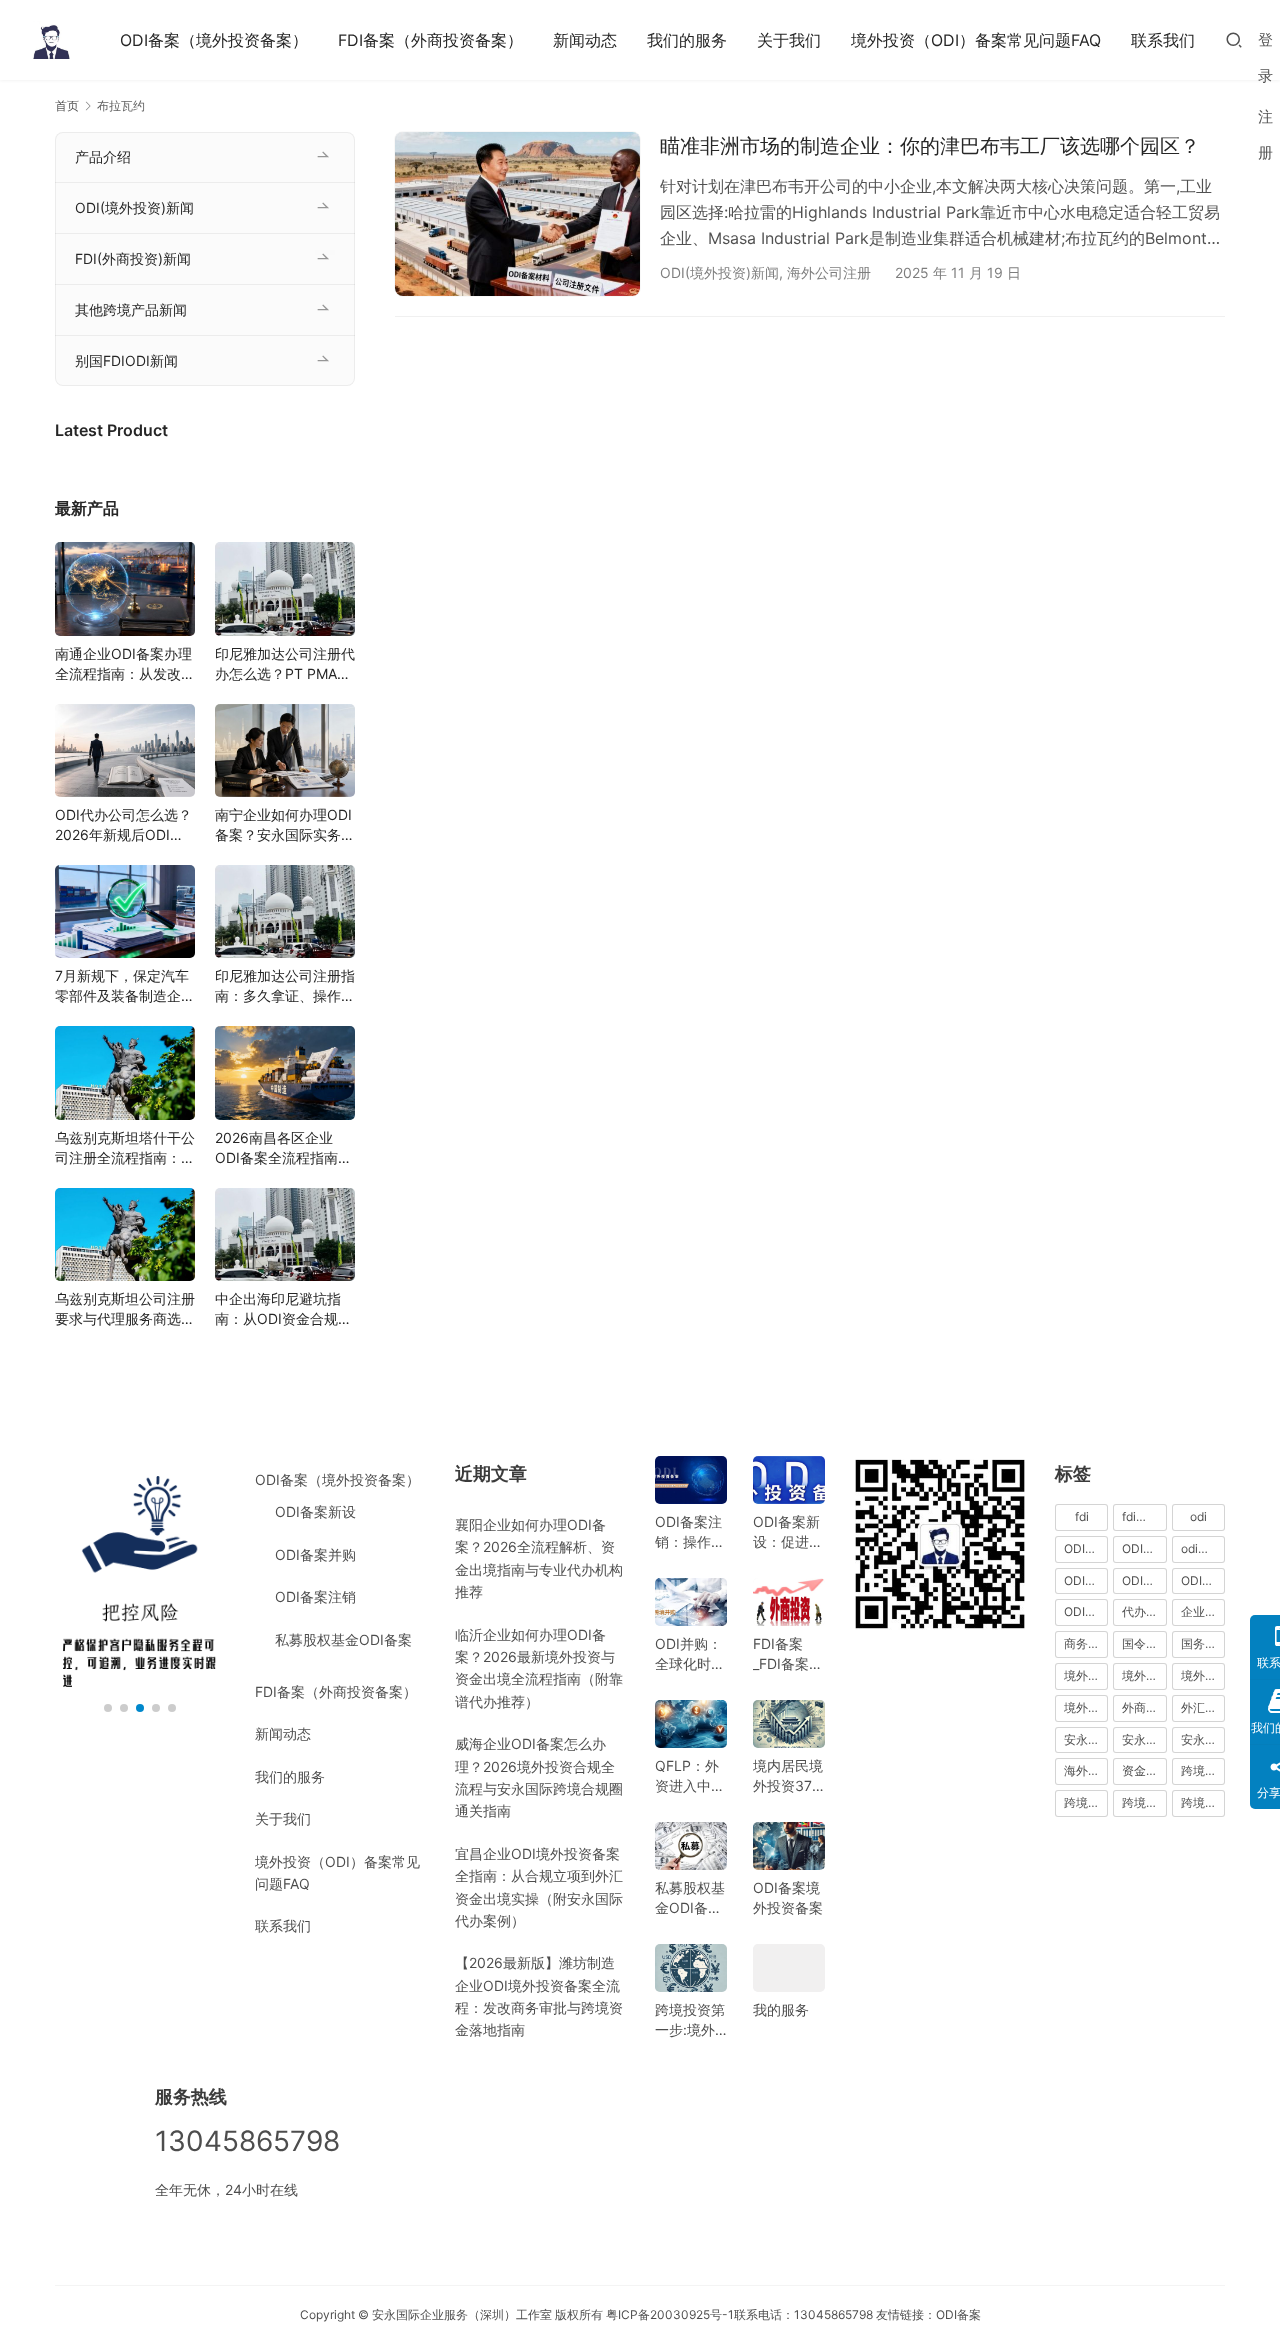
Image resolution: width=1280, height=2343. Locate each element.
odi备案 (1201, 1548)
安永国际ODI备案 (1144, 1739)
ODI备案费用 (1203, 1580)
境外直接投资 (1086, 1707)
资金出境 (1144, 1770)
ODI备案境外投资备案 (788, 1897)
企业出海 (1203, 1611)
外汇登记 (1203, 1707)
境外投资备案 (1144, 1675)
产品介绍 (103, 156)
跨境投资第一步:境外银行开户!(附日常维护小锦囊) (690, 2020)
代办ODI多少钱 (1144, 1611)
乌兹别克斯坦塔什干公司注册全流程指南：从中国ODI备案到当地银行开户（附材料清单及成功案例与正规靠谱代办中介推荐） (125, 1148)
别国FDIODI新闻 (126, 360)
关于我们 (789, 40)
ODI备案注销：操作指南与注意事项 (690, 1532)
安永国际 (1086, 1739)
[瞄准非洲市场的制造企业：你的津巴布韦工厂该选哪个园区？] (517, 213)
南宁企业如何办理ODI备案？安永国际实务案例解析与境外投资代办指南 (285, 825)
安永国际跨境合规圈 (1203, 1739)
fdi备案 (1141, 1516)
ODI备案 (958, 2314)
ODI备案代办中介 (1144, 1580)
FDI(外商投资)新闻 (133, 258)
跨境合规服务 (1144, 1802)
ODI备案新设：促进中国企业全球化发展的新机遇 (788, 1532)
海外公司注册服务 (1086, 1770)
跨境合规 (1203, 1770)
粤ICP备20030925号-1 (670, 2314)
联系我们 (1163, 40)
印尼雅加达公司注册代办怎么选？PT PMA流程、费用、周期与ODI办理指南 (285, 664)
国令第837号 (1144, 1643)
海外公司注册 (829, 272)
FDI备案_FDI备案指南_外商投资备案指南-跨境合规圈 (788, 1654)
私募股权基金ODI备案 (343, 1639)
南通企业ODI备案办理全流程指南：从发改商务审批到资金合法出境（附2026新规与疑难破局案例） (125, 664)
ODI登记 (1086, 1611)
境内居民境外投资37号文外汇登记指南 (788, 1776)
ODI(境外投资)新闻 (719, 272)
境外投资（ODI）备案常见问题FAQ (976, 40)
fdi (1082, 1516)
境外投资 (1086, 1675)
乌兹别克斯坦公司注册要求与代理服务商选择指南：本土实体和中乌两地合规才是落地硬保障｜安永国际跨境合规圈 (125, 1309)
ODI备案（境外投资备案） (214, 40)
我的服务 (781, 2009)
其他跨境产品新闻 (131, 309)
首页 (67, 105)
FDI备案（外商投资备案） (430, 40)
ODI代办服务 (1144, 1548)
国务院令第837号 (1203, 1643)
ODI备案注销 (315, 1596)
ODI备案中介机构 (1086, 1580)
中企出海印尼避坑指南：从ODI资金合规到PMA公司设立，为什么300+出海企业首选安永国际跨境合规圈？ (285, 1309)
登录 (1265, 57)
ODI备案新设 (315, 1511)
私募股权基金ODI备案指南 (690, 1898)
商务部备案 (1086, 1643)
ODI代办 (1086, 1548)
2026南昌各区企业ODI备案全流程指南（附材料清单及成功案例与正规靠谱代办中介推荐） (285, 1148)
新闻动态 (585, 40)
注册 (1265, 134)
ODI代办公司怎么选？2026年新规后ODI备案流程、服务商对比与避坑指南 (125, 825)
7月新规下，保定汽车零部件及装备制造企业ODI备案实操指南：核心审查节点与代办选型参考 (125, 986)
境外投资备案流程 (1203, 1675)
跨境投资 (1203, 1802)
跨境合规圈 (1086, 1802)
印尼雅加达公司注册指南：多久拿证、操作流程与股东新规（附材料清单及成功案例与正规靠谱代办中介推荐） (285, 986)
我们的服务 (687, 40)
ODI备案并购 (315, 1554)
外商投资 (1144, 1707)
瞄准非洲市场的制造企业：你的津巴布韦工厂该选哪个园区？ (930, 146)
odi (1198, 1516)
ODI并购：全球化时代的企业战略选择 (690, 1654)
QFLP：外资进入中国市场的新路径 (690, 1776)
